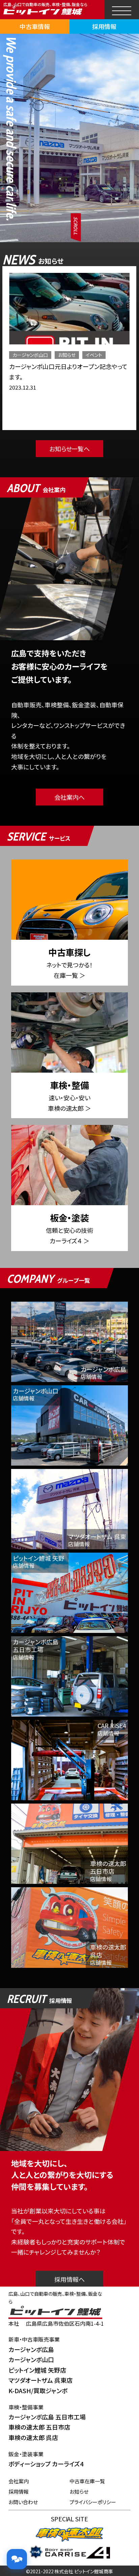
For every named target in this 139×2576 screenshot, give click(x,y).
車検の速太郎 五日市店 (39, 2427)
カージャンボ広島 (30, 355)
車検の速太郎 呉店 (33, 2437)
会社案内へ (69, 797)
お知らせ (25, 365)
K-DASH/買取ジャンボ (38, 2390)
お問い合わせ (23, 2502)
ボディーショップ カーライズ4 (46, 2464)
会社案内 (19, 2481)
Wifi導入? (22, 377)
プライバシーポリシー (93, 2502)
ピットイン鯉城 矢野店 (37, 2370)
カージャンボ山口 (31, 2359)
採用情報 (104, 26)
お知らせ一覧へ (70, 449)
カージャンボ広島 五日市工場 (47, 2417)
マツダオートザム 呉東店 (40, 2380)
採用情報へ (69, 2279)
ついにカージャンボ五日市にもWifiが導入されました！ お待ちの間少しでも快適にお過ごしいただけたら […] (69, 408)
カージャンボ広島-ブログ (83, 355)
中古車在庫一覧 (87, 2481)
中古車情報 (35, 26)
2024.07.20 (23, 387)
